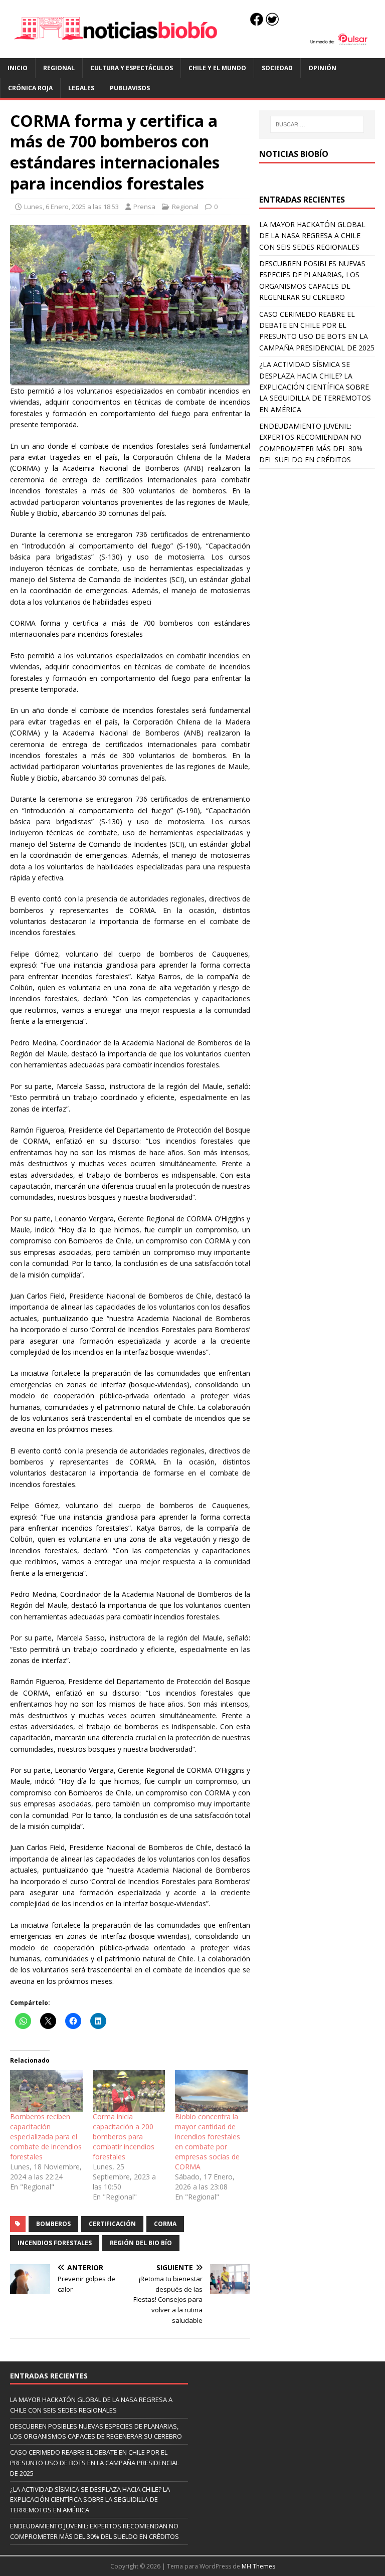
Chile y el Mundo (217, 68)
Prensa (144, 207)
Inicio (18, 68)
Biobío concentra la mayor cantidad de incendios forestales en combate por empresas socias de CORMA (208, 2142)
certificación (112, 2224)
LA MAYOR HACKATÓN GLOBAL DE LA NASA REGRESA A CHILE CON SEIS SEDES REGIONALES (312, 236)
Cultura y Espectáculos (132, 68)
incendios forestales (55, 2243)
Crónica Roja (30, 88)
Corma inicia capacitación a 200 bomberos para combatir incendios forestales (124, 2137)
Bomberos (53, 2224)
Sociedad (277, 68)
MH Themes (258, 2566)
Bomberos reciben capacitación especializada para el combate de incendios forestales (46, 2137)
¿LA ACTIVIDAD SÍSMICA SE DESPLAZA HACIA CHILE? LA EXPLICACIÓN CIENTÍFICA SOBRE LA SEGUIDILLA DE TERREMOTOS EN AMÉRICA (315, 387)
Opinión (322, 68)
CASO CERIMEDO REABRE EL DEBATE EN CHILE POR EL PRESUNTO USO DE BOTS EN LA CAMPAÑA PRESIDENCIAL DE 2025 (94, 2463)
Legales (81, 88)
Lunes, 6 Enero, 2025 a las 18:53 (71, 207)
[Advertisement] (317, 529)
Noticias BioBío (294, 154)
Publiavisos (130, 88)
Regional (59, 68)
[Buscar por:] (317, 124)
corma (165, 2224)
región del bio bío (141, 2243)
